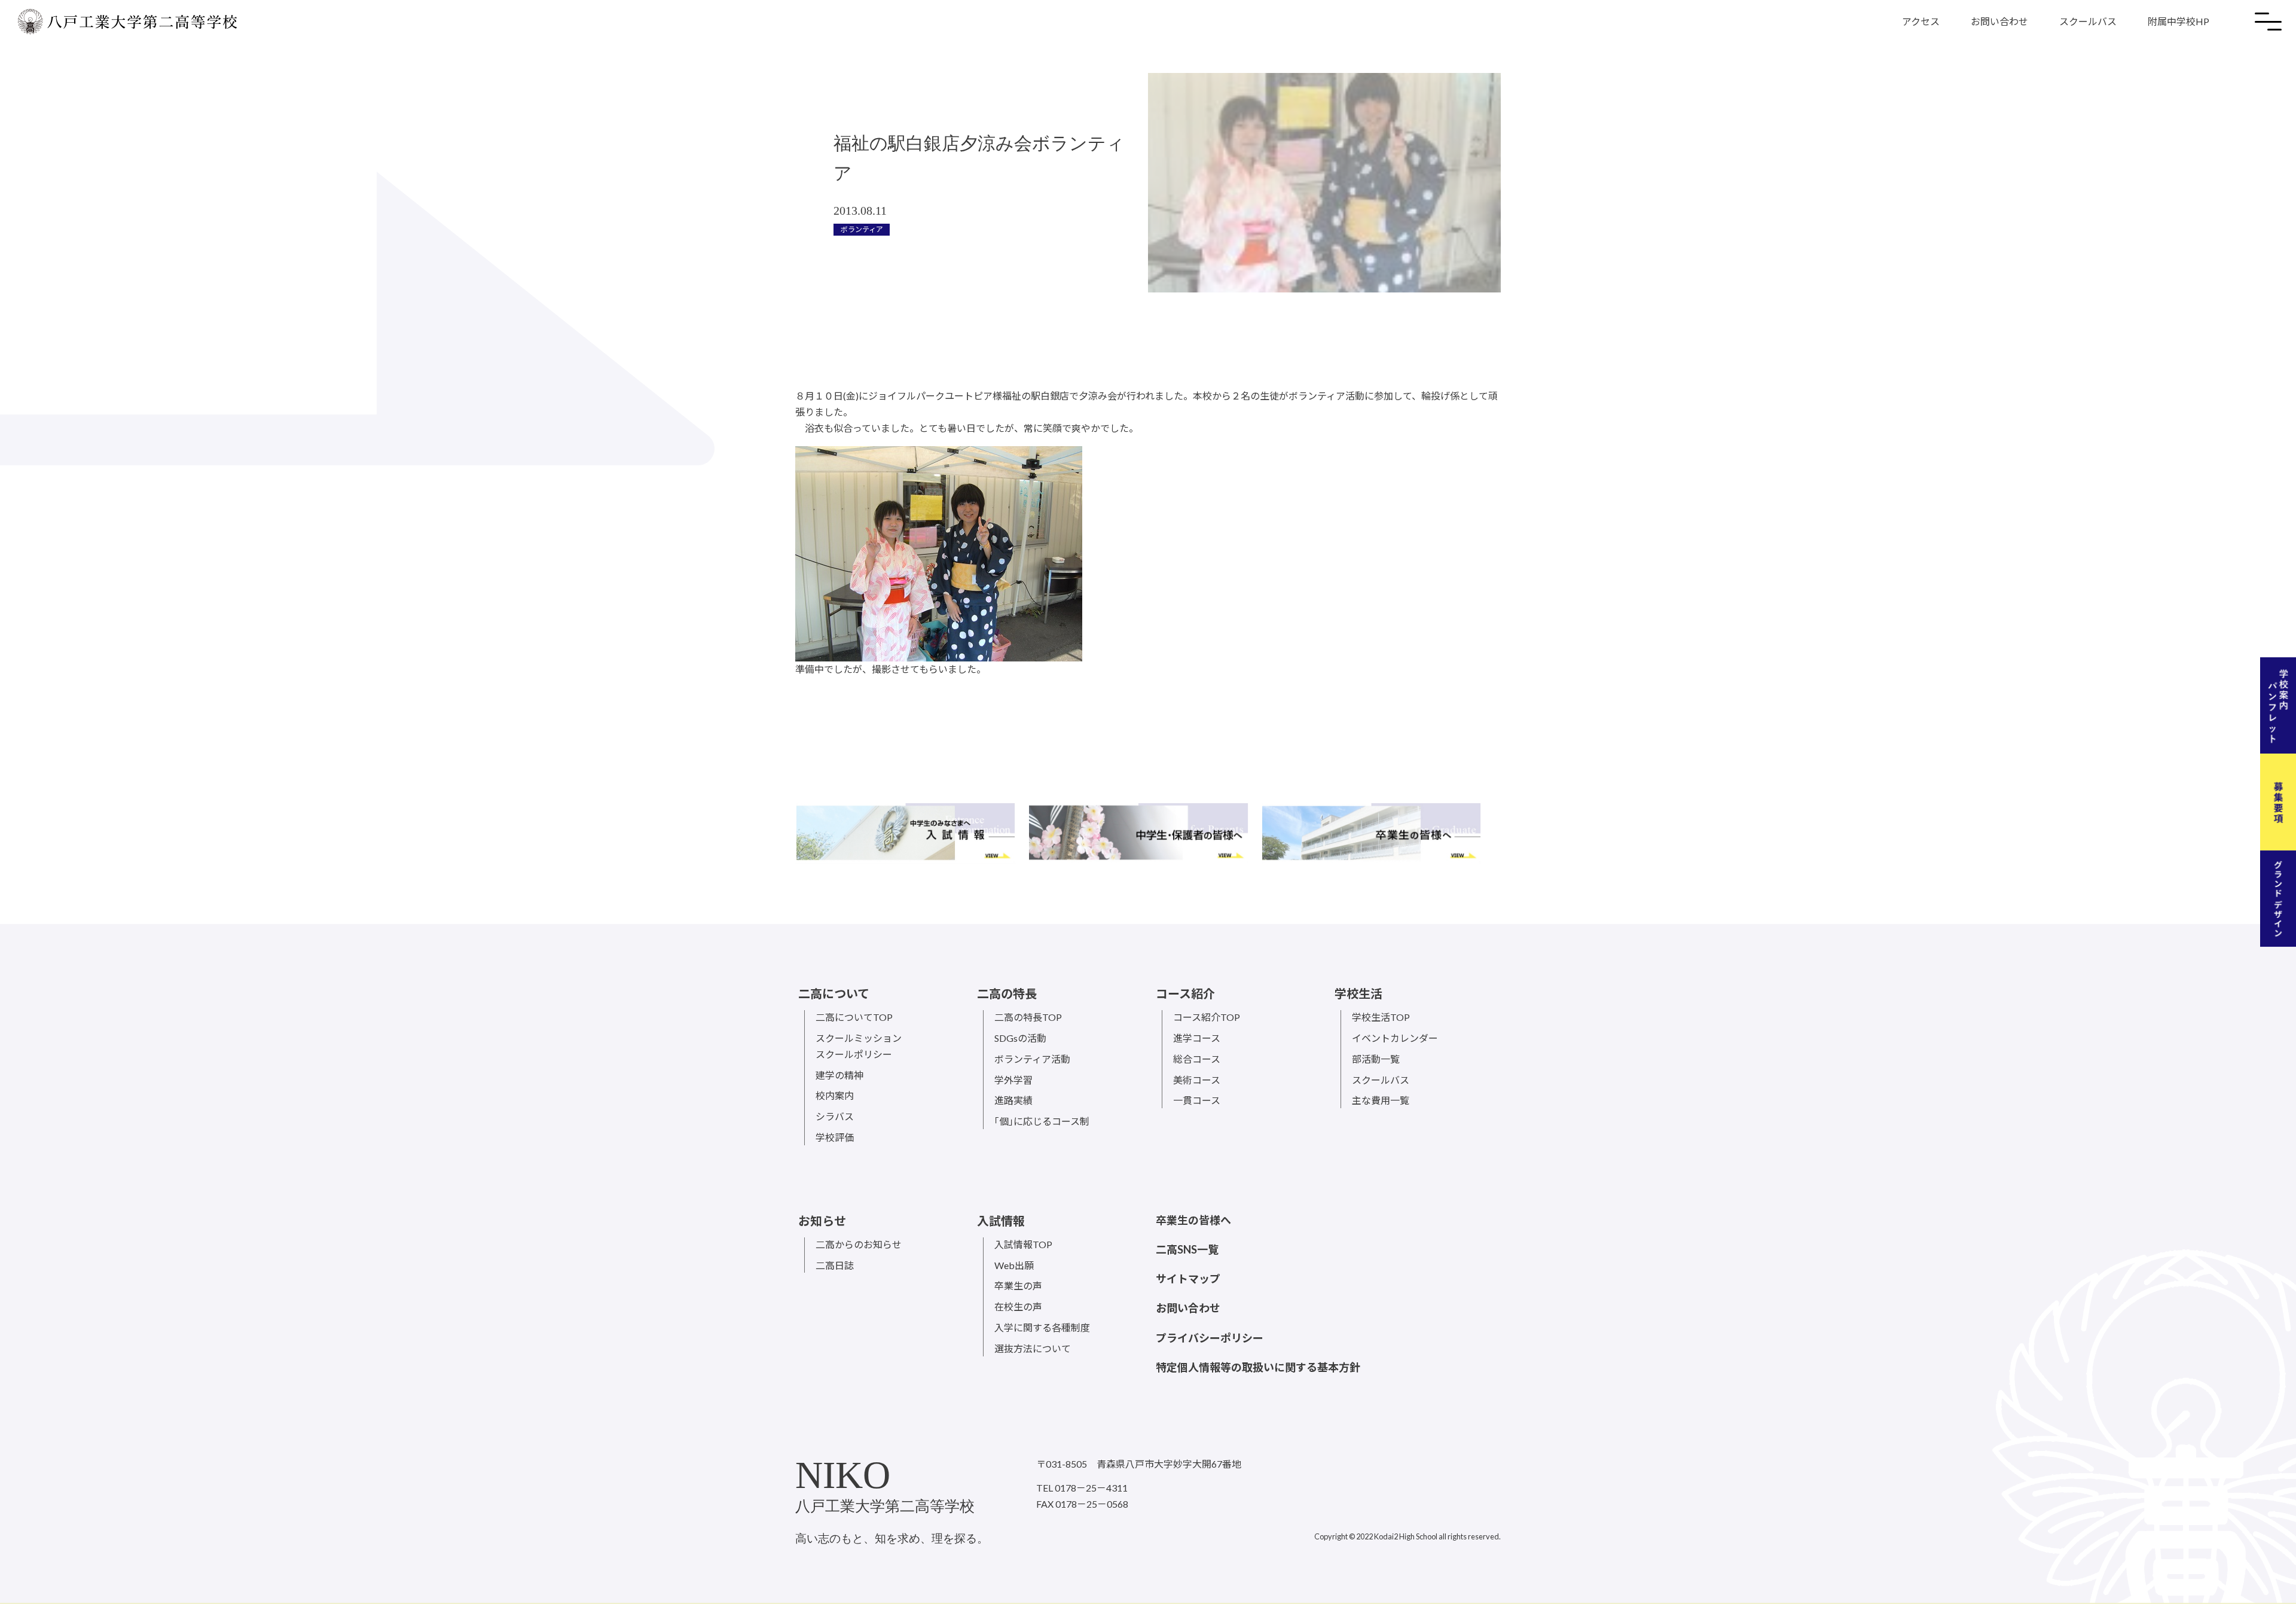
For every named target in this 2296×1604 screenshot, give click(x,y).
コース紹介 (1185, 993)
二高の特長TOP (1028, 1017)
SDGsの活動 (1020, 1038)
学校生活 (1358, 993)
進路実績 (1013, 1100)
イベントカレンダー (1395, 1038)
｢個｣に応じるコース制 (1042, 1121)
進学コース (1197, 1038)
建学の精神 (839, 1075)
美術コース (1197, 1080)
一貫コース (1197, 1100)
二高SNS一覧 (1187, 1249)
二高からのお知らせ (859, 1244)
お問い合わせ (1999, 21)
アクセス (1921, 21)
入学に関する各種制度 (1042, 1327)
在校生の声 (1018, 1306)
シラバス (835, 1116)
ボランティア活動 (1032, 1059)
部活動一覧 (1376, 1059)
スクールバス (2088, 21)
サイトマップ (1188, 1279)
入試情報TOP (1023, 1244)
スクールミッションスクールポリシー (859, 1046)
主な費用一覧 (1381, 1100)
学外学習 (1013, 1080)
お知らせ (822, 1221)
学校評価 (835, 1137)
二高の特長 (1007, 993)
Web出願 (1014, 1265)
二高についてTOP (854, 1017)
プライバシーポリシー (1210, 1338)
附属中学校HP (2179, 21)
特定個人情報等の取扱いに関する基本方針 (1258, 1367)
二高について (834, 993)
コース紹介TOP (1207, 1017)
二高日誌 (835, 1265)
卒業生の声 (1018, 1286)
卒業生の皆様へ (1193, 1220)
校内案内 (835, 1095)
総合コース (1197, 1059)
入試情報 (1001, 1221)
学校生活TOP (1381, 1017)
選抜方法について (1033, 1348)
